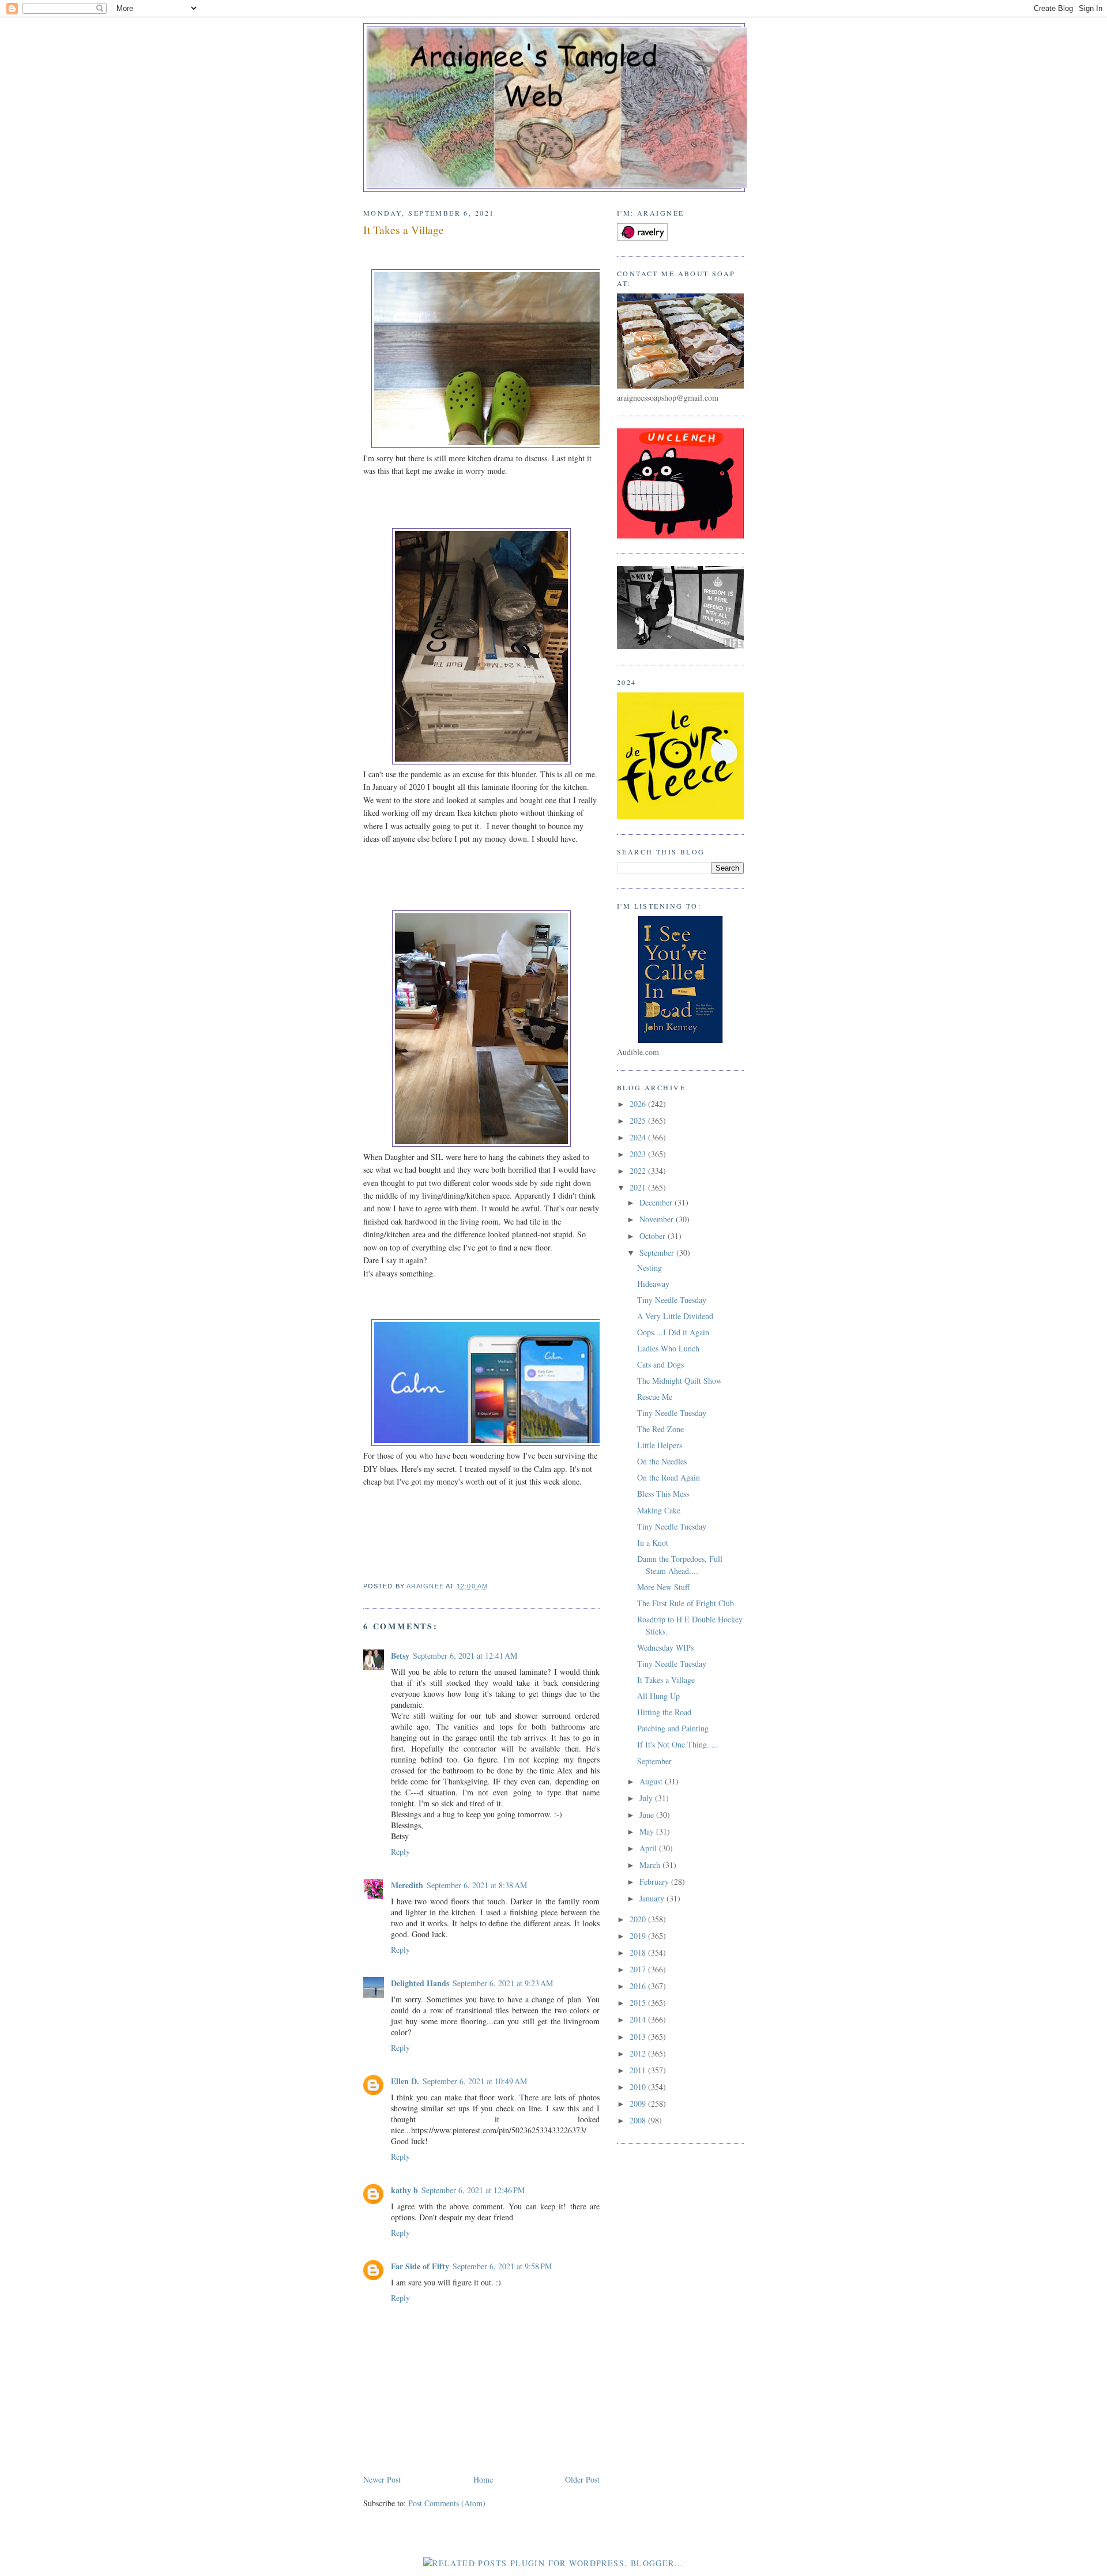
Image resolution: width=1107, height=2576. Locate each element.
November (658, 1219)
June (648, 1815)
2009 (639, 2104)
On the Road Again (669, 1477)
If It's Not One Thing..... (678, 1744)
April (649, 1848)
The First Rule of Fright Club (686, 1603)
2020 (639, 1919)
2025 (639, 1121)
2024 (639, 1137)
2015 (639, 2003)
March (651, 1865)
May (648, 1831)
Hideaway (653, 1284)
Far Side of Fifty (420, 2266)
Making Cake (659, 1510)
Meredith (407, 1885)
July (647, 1798)
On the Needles (662, 1461)
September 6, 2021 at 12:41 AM (465, 1656)
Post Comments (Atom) (447, 2503)
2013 (639, 2037)
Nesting (649, 1268)
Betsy (400, 1656)
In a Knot (653, 1543)
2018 (639, 1952)
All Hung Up (658, 1696)
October (654, 1236)
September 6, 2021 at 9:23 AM (503, 1983)
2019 (639, 1936)
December (657, 1202)
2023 (639, 1154)
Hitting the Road (664, 1712)
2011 (639, 2070)
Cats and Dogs (660, 1364)
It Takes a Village (666, 1680)
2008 (639, 2120)
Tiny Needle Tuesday (672, 1300)
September (658, 1253)
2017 (639, 1969)
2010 (639, 2087)
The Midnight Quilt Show (679, 1381)
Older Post (582, 2479)
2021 (639, 1187)
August (652, 1781)
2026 (639, 1104)
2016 (639, 1986)
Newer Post (382, 2479)
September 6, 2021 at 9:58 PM (502, 2266)
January (653, 1898)
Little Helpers (660, 1445)
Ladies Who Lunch (668, 1348)
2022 (639, 1171)
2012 (639, 2053)
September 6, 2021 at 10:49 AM (475, 2081)
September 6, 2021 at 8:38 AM (477, 1885)
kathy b (404, 2190)
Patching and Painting (673, 1728)
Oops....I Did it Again (673, 1332)
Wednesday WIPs (665, 1647)
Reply (400, 1852)
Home (483, 2479)
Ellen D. (405, 2081)
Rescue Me (655, 1397)
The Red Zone (660, 1429)
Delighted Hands (420, 1983)
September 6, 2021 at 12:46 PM (473, 2190)
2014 (639, 2019)
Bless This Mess (663, 1494)
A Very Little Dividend (675, 1316)
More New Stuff (663, 1587)
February (655, 1882)
